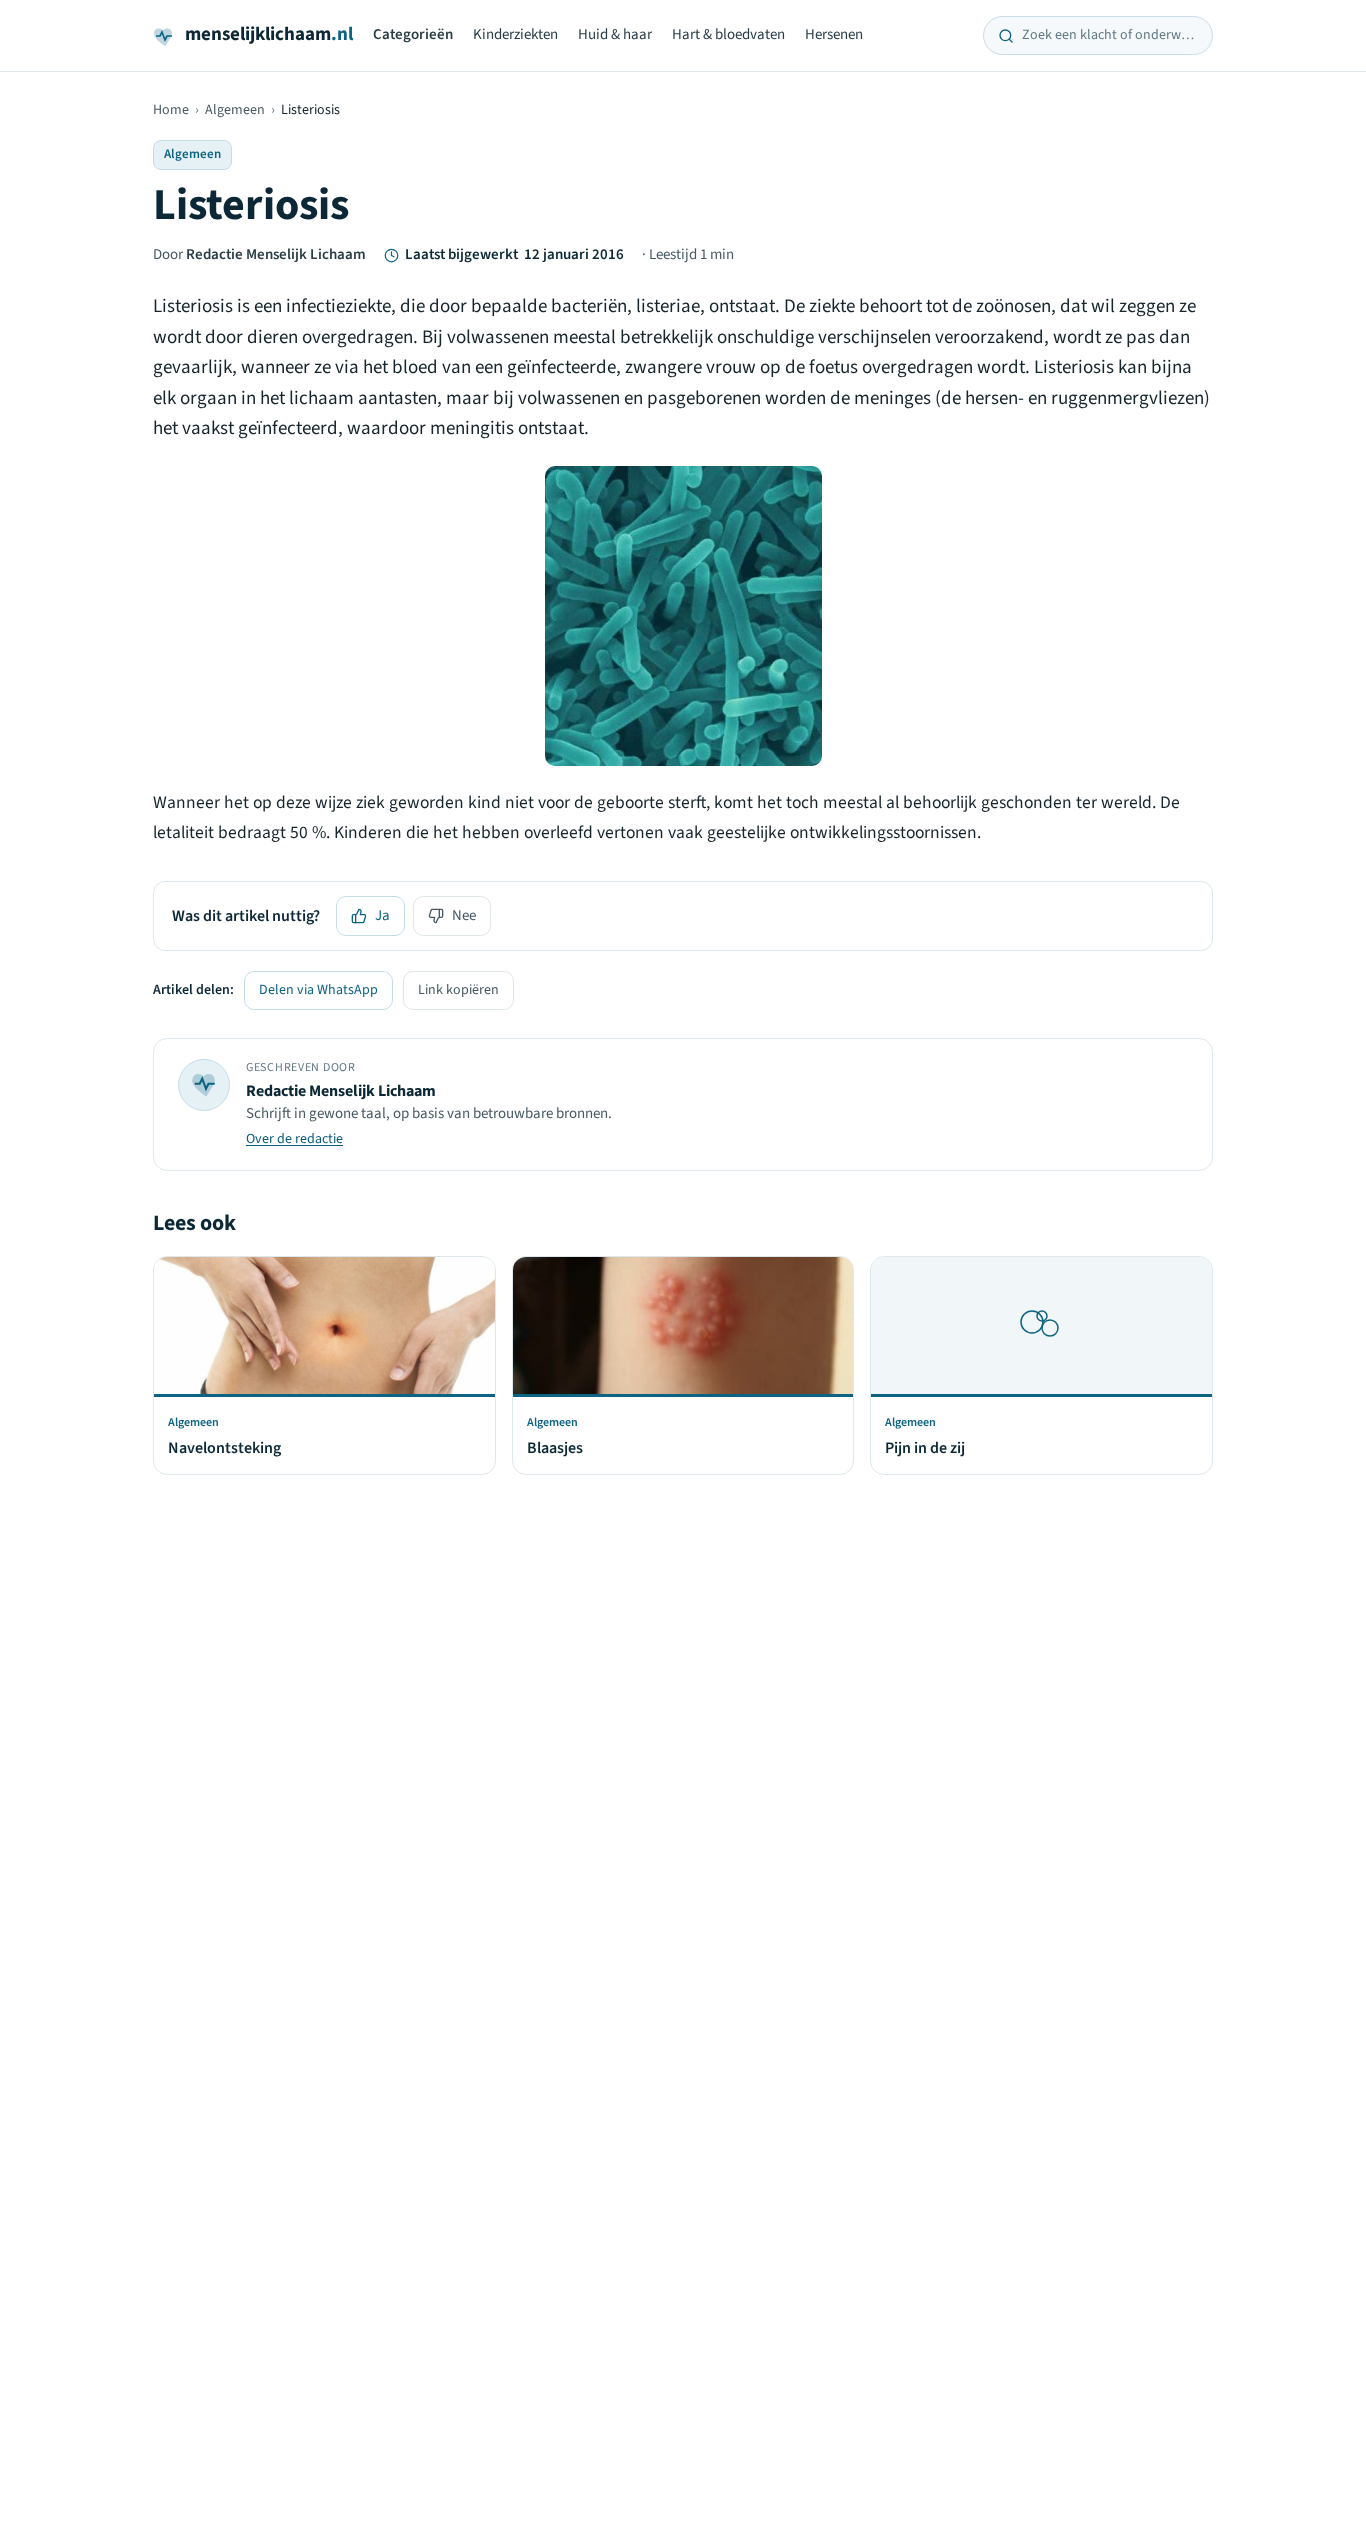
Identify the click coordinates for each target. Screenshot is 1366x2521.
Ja (382, 915)
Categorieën (413, 34)
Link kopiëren (458, 990)
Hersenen (834, 34)
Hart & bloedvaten (728, 34)
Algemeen (235, 110)
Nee (464, 915)
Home (171, 110)
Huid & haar (615, 34)
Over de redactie (294, 1139)
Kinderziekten (515, 34)
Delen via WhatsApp (318, 990)
